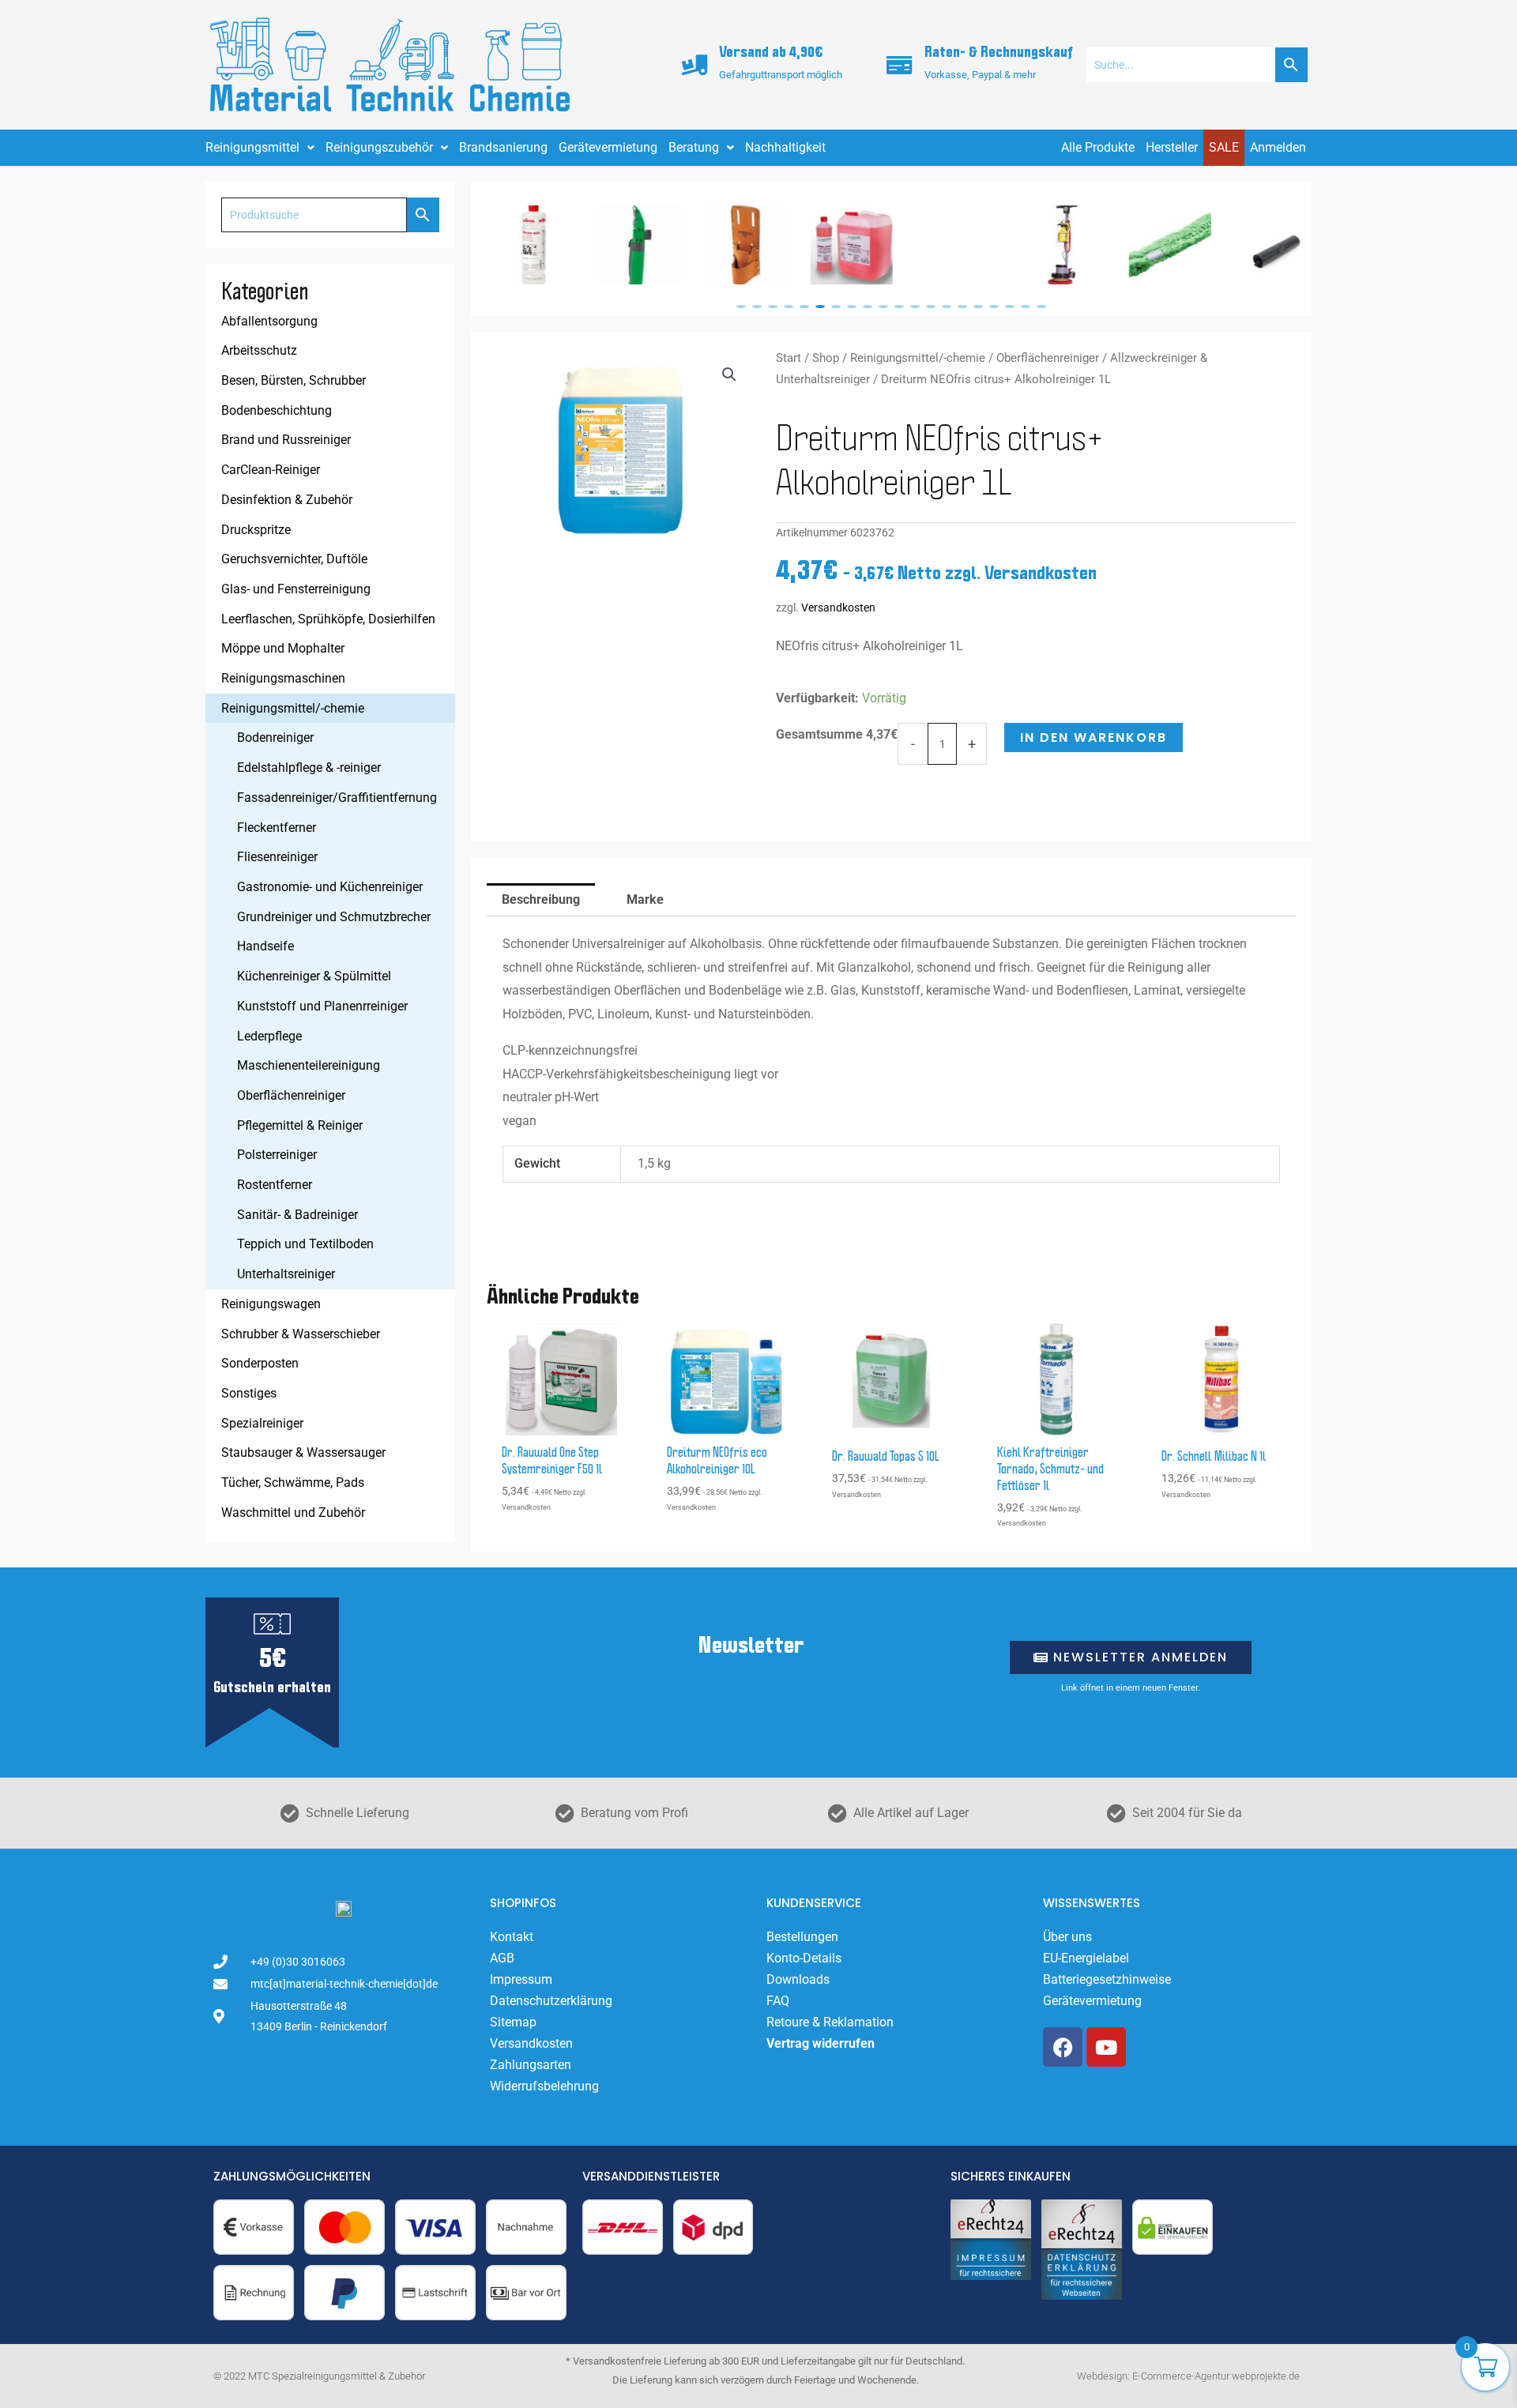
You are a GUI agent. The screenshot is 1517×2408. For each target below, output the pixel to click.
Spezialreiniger (262, 1423)
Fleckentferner (277, 828)
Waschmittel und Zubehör (293, 1513)
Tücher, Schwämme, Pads (293, 1482)
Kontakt (512, 1937)
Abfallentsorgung (269, 321)
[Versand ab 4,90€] (695, 65)
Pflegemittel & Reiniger (300, 1125)
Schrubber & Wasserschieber (301, 1334)
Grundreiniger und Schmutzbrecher (334, 917)
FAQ (778, 2001)
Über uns (1067, 1937)
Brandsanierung (503, 147)
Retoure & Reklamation (830, 2022)
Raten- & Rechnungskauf (999, 53)
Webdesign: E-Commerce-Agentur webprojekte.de (1188, 2376)
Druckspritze (256, 530)
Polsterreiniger (277, 1155)
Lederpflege (269, 1036)
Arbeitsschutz (259, 350)
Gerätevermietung (608, 147)
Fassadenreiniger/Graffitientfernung (337, 798)
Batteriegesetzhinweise (1107, 1979)
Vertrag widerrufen (821, 2043)
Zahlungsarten (531, 2065)
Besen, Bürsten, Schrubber (294, 380)
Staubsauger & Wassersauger (303, 1452)
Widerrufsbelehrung (544, 2086)
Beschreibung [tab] (541, 899)
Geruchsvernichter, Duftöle (294, 559)
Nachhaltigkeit (785, 147)
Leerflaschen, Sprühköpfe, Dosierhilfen (328, 619)
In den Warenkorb (1094, 737)
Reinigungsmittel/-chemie (293, 708)
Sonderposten (260, 1363)
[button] (741, 307)
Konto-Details (804, 1958)
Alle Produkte (1098, 147)
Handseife (265, 946)
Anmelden (1278, 147)
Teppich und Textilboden (305, 1244)
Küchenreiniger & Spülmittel (314, 976)
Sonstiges (249, 1393)
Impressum (521, 1979)
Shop (826, 358)
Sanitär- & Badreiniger (297, 1215)
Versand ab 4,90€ (771, 53)
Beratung (694, 147)
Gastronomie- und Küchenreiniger (330, 887)
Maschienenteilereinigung (309, 1065)
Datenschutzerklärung (551, 2001)
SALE (1224, 147)
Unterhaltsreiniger (286, 1274)
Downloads (798, 1979)
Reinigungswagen (271, 1304)
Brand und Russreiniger (286, 440)
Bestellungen (802, 1937)
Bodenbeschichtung (277, 410)
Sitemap (513, 2022)
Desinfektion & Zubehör (287, 500)
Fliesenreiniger (277, 857)
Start (789, 358)
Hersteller (1172, 147)
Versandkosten (838, 608)
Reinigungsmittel (252, 147)
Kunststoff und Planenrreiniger (322, 1006)
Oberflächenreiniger (291, 1095)
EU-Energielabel (1086, 1958)
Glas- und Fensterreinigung (296, 589)
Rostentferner (275, 1185)
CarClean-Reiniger (271, 470)
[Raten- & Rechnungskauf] (900, 65)
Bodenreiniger (275, 737)
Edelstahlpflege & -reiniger (309, 768)
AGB (502, 1958)
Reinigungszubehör (379, 147)
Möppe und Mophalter (283, 648)
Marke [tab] (645, 899)
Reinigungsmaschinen (283, 678)
